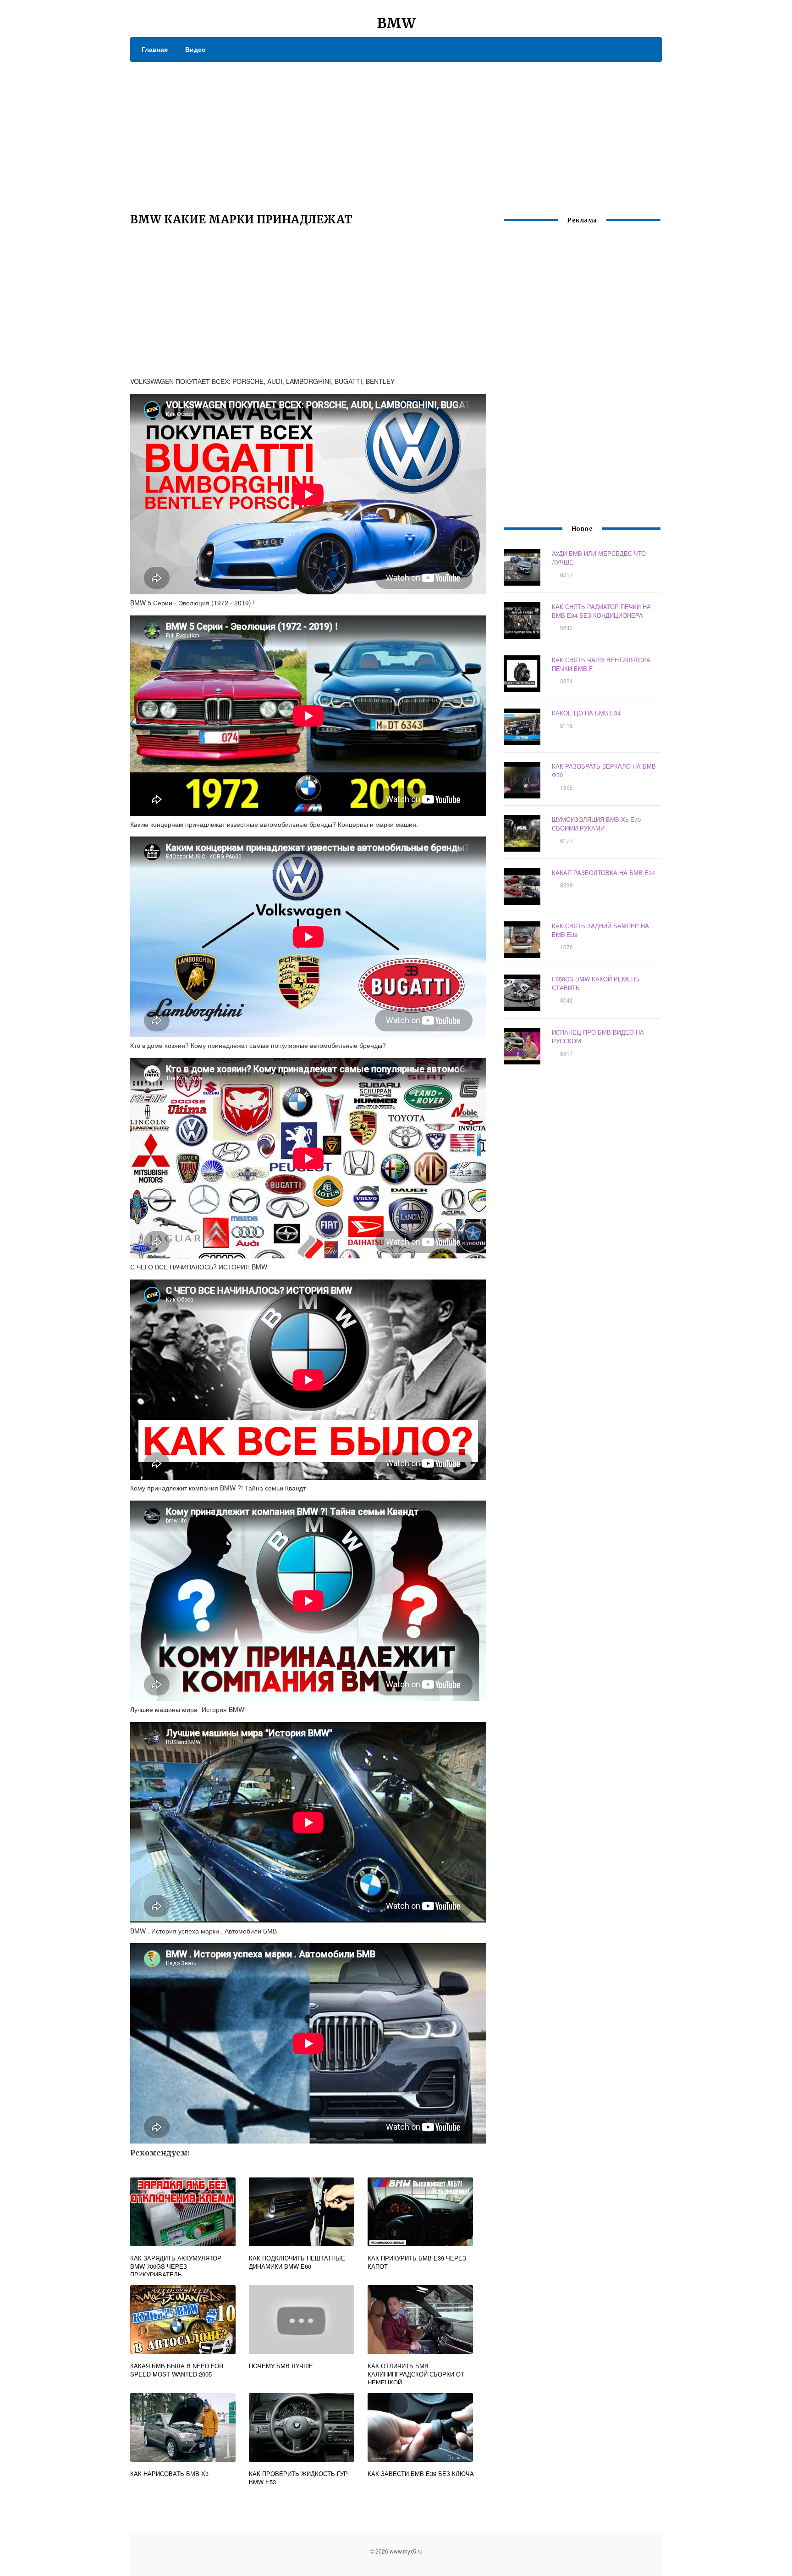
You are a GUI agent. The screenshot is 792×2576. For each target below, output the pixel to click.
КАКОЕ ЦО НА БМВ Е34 (586, 713)
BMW (396, 23)
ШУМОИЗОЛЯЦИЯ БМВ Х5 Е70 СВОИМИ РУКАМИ (596, 824)
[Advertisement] (396, 131)
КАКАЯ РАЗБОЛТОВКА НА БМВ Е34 (603, 873)
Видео (195, 49)
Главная (155, 49)
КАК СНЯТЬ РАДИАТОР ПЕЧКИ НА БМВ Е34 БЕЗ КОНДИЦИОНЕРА (601, 611)
